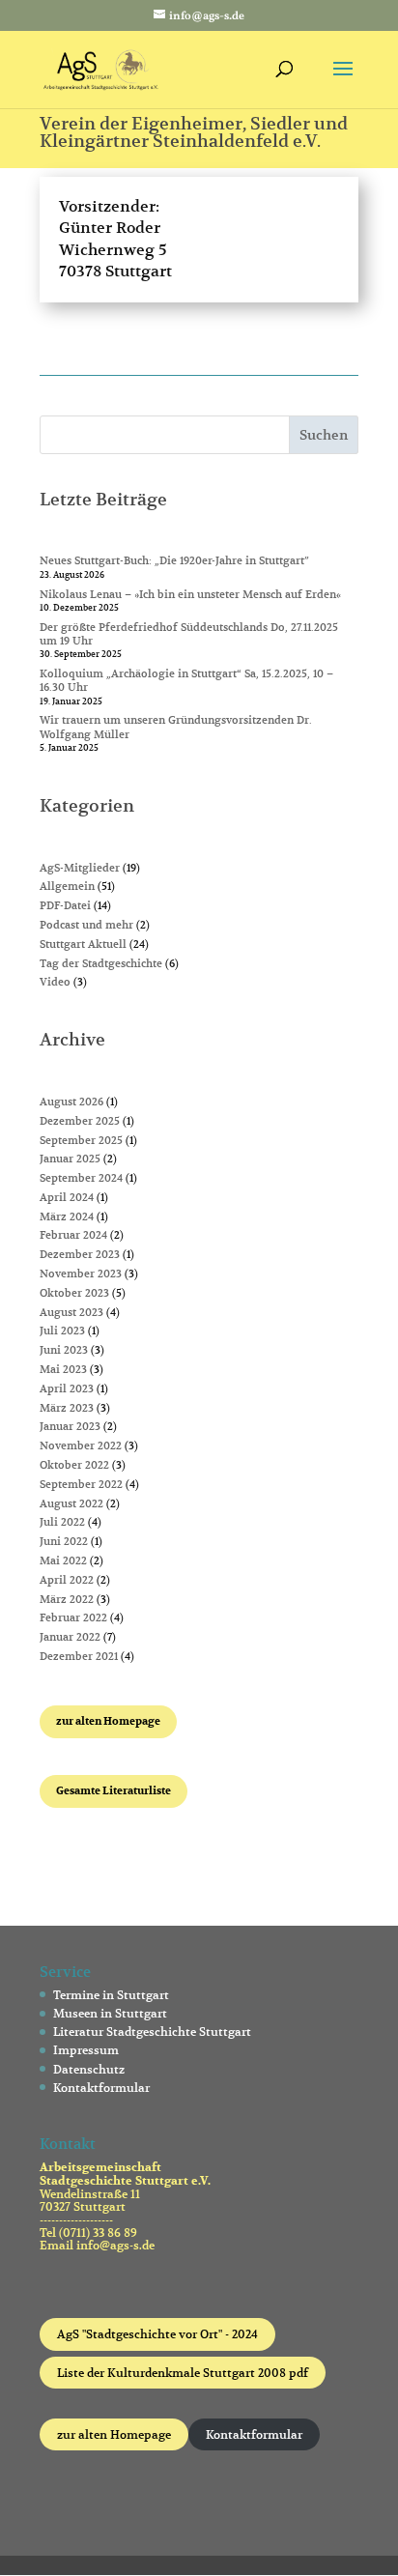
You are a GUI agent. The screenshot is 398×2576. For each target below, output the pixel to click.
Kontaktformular (101, 2088)
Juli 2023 (62, 1331)
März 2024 (67, 1216)
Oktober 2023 (74, 1293)
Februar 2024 (73, 1235)
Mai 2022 (63, 1560)
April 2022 (67, 1580)
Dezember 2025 (80, 1121)
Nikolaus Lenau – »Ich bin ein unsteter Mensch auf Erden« (190, 594)
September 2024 (81, 1178)
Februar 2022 (73, 1617)
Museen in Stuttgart (110, 2013)
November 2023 (81, 1274)
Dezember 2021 (79, 1656)
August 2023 (71, 1312)
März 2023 (67, 1408)
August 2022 (71, 1503)
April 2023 (67, 1388)
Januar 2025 (70, 1159)
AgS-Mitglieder (80, 868)
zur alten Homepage (114, 2434)
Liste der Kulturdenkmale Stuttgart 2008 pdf (183, 2373)
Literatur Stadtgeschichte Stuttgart (152, 2032)
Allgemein (67, 886)
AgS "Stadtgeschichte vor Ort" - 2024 (157, 2334)
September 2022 (81, 1484)
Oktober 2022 (74, 1465)
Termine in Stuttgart (111, 1995)
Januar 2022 (70, 1637)
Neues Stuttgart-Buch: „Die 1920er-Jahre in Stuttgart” (174, 560)
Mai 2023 (63, 1369)
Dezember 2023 (80, 1254)
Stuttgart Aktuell (83, 944)
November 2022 (81, 1445)
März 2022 (67, 1599)
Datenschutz (89, 2069)
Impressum (86, 2050)
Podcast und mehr (86, 925)
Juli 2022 (62, 1522)
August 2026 (71, 1102)
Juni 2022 (64, 1541)
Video (55, 982)
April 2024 (67, 1197)
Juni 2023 (64, 1350)
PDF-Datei (65, 905)
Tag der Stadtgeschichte (101, 963)
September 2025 (81, 1140)
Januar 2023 (70, 1426)
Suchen (324, 435)
